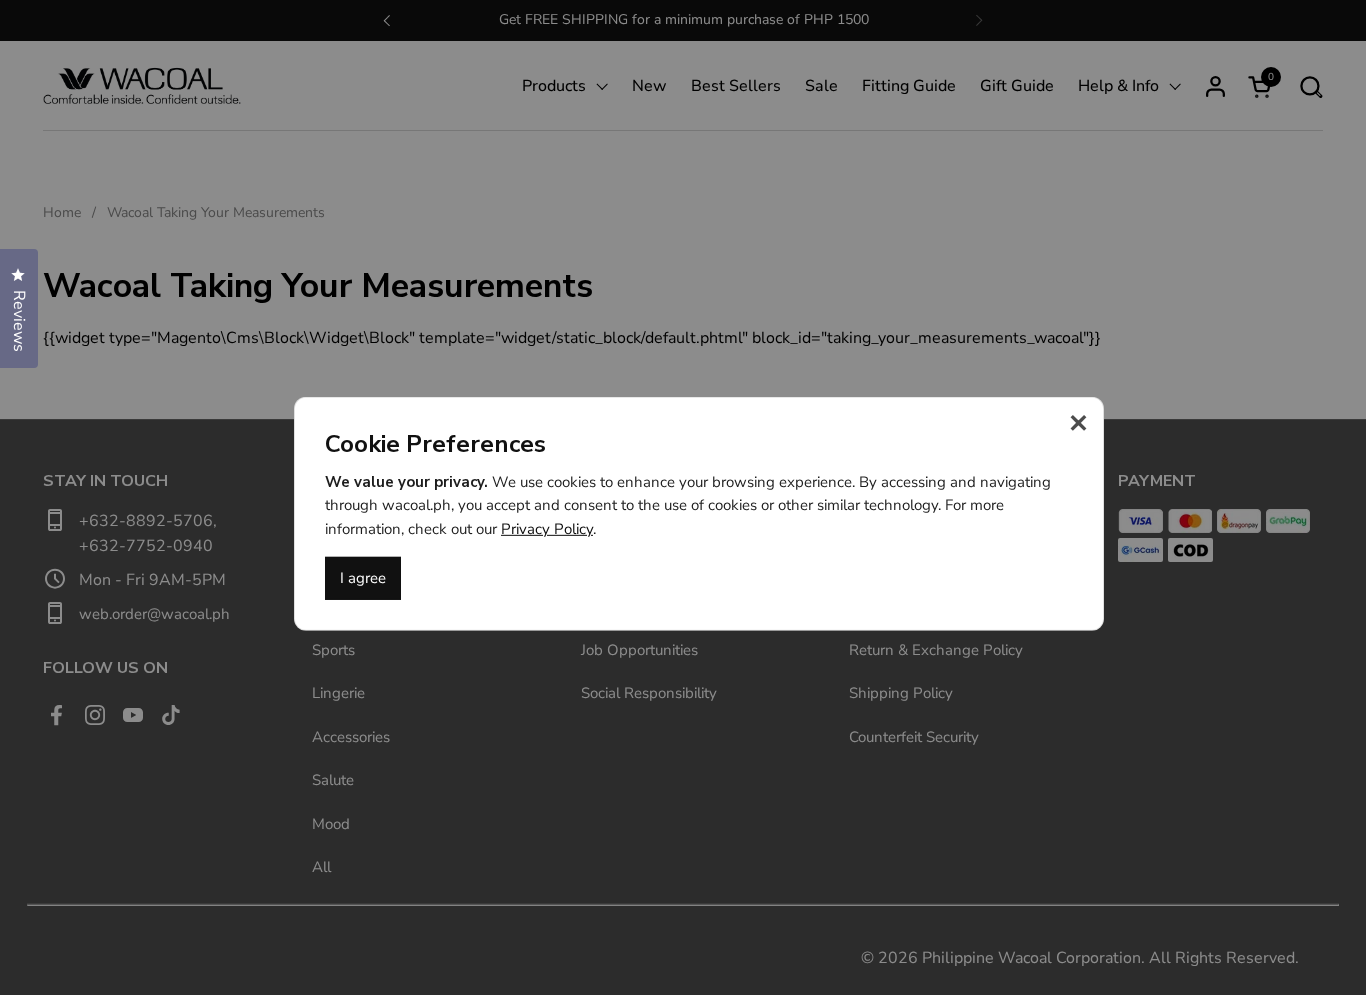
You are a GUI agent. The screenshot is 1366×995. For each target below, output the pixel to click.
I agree (363, 578)
